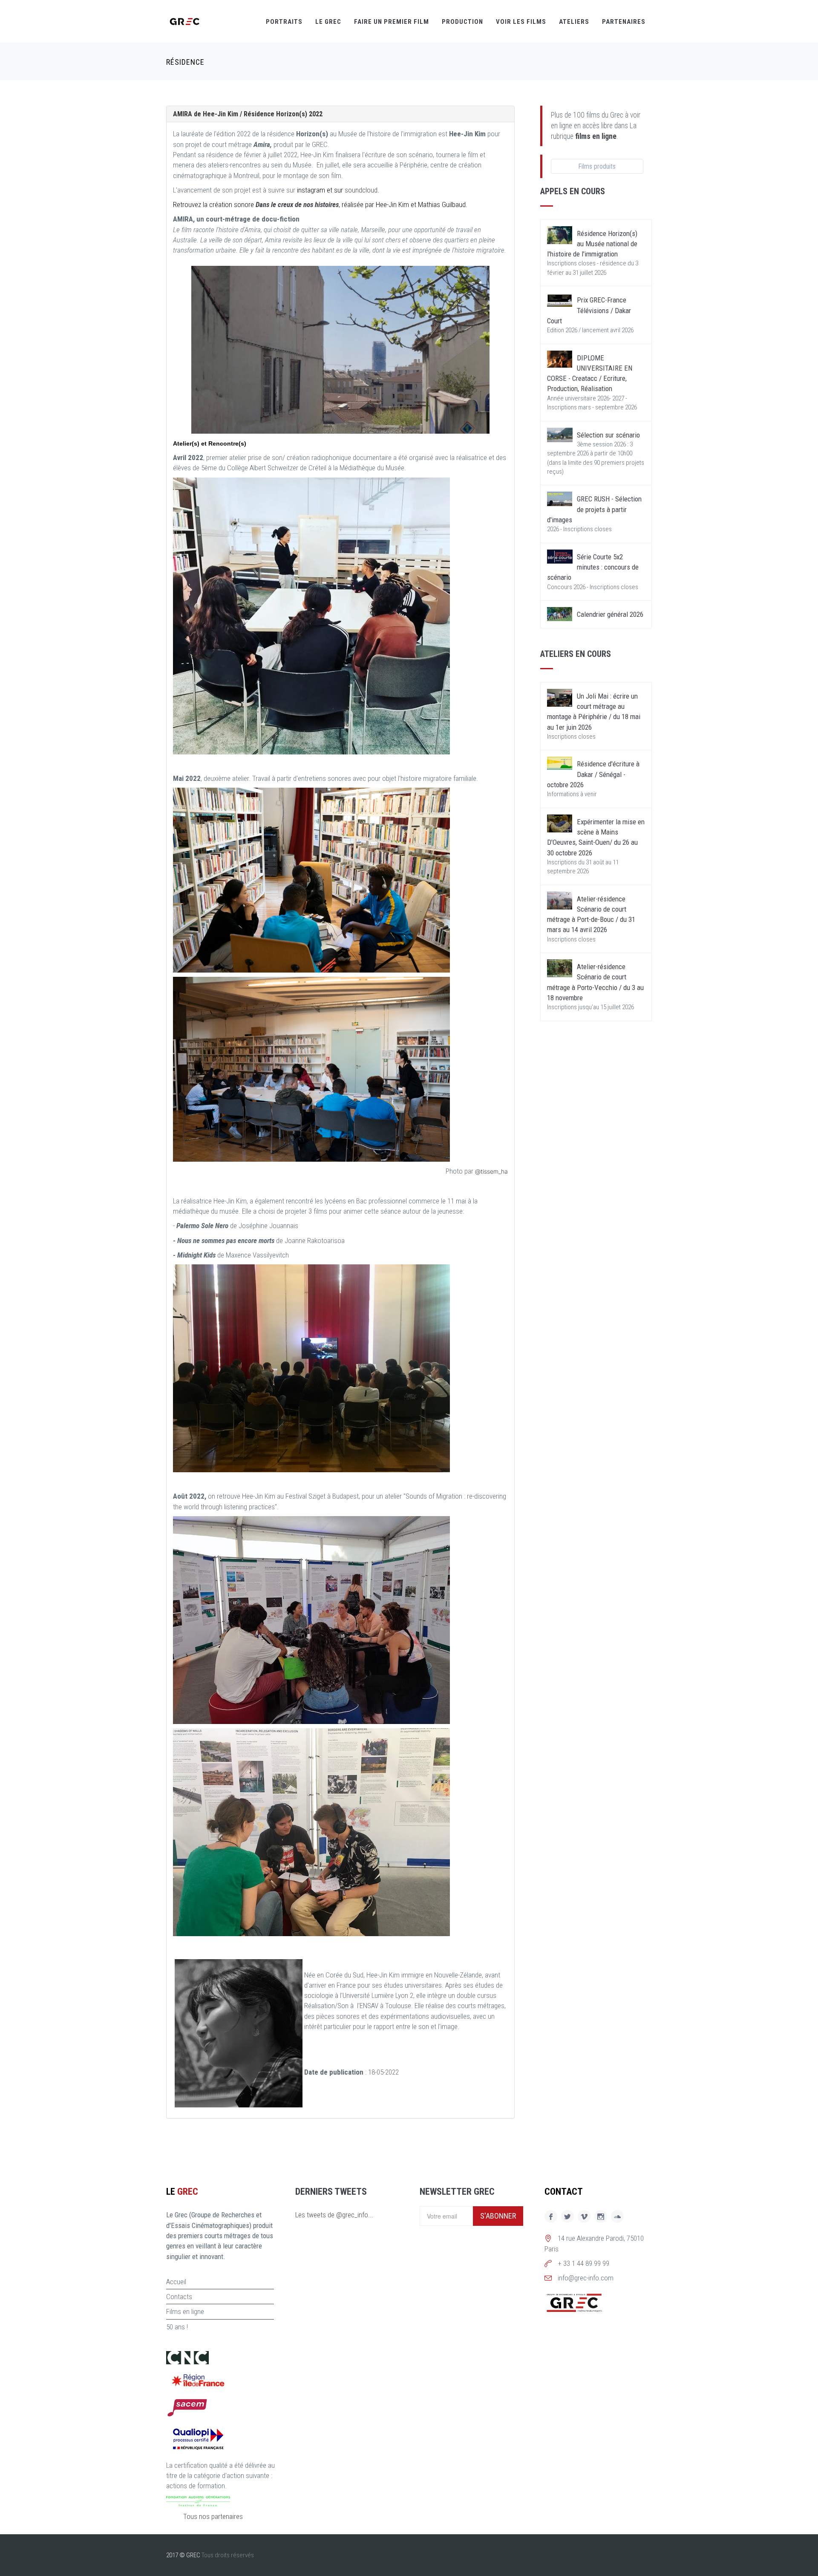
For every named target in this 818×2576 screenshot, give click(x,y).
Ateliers (574, 22)
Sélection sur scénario (608, 435)
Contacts (179, 2297)
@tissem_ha (491, 1171)
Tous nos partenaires (213, 2516)
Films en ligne (185, 2311)
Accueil (176, 2282)
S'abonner (498, 2216)
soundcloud (361, 190)
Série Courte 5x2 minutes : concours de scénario (593, 567)
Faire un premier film (392, 22)
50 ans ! (177, 2327)
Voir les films (521, 22)
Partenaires (624, 22)
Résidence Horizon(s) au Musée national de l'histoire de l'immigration (592, 244)
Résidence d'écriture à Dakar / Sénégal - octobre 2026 (593, 774)
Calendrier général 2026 (610, 614)
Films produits (597, 166)
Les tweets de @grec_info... (334, 2215)
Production (462, 22)
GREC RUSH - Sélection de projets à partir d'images (594, 509)
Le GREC (328, 22)
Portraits (284, 22)
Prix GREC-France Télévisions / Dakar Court (589, 310)
